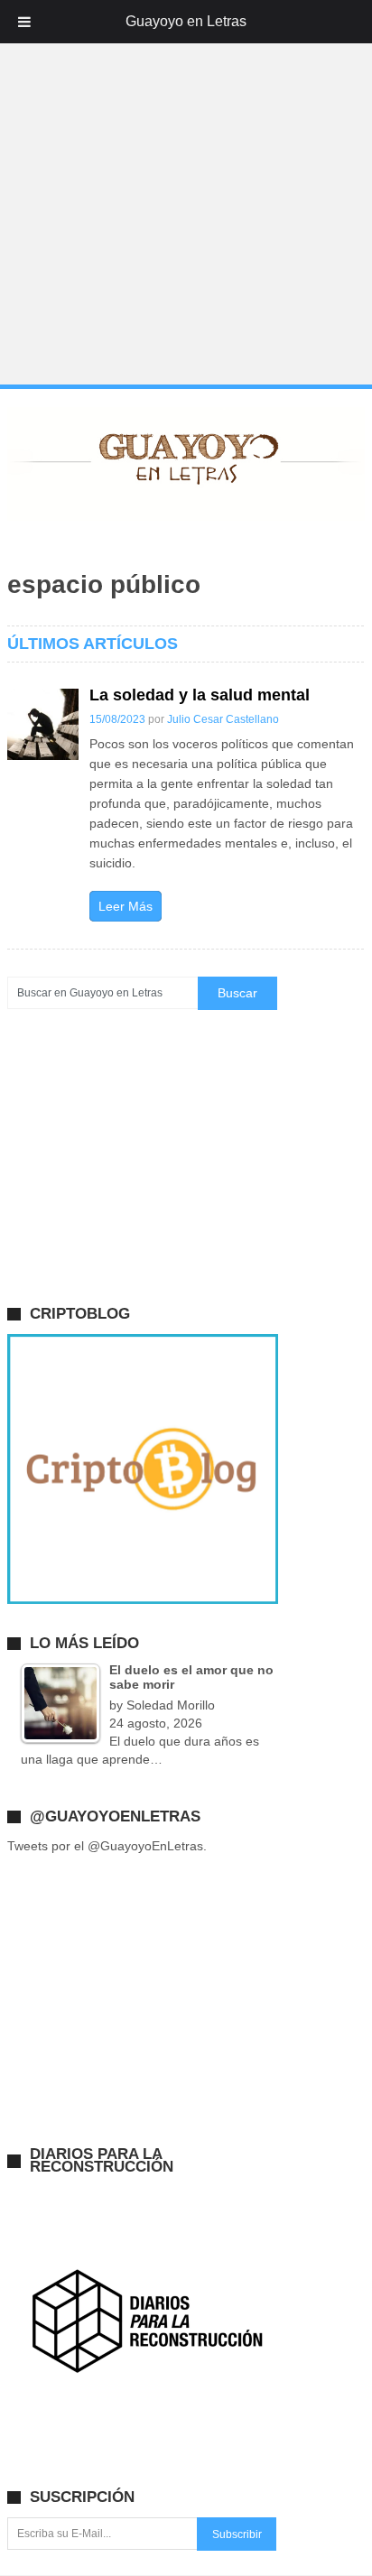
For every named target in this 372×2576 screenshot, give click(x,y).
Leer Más (126, 906)
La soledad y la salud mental (200, 695)
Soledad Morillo (171, 1705)
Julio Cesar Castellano (223, 719)
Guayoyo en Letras (186, 21)
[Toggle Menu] (24, 22)
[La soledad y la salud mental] (43, 724)
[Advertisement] (186, 193)
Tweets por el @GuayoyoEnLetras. (107, 1846)
